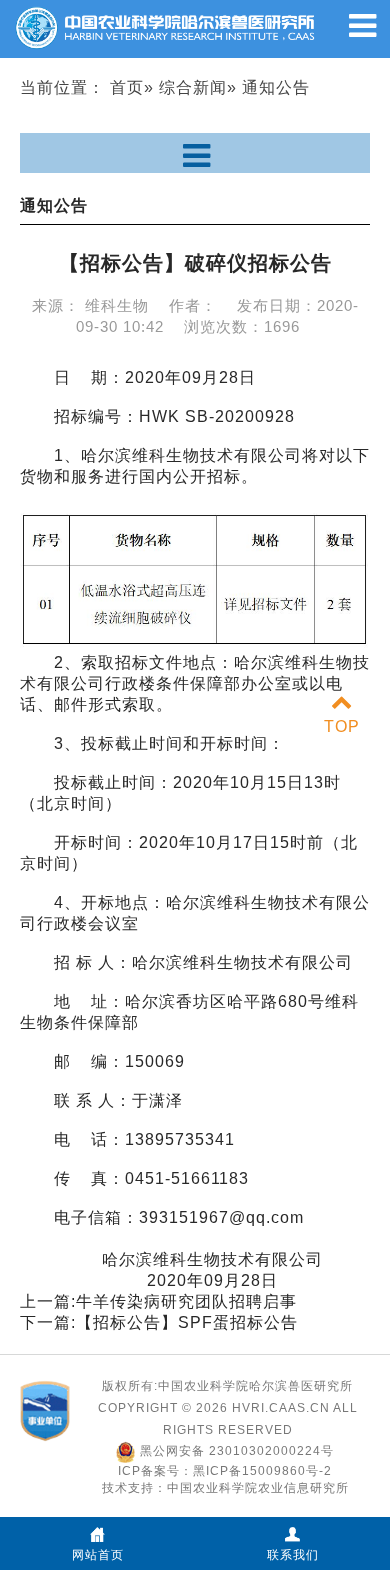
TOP (342, 726)
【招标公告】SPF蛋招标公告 (187, 1322)
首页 (127, 87)
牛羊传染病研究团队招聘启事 (186, 1301)
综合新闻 (193, 87)
